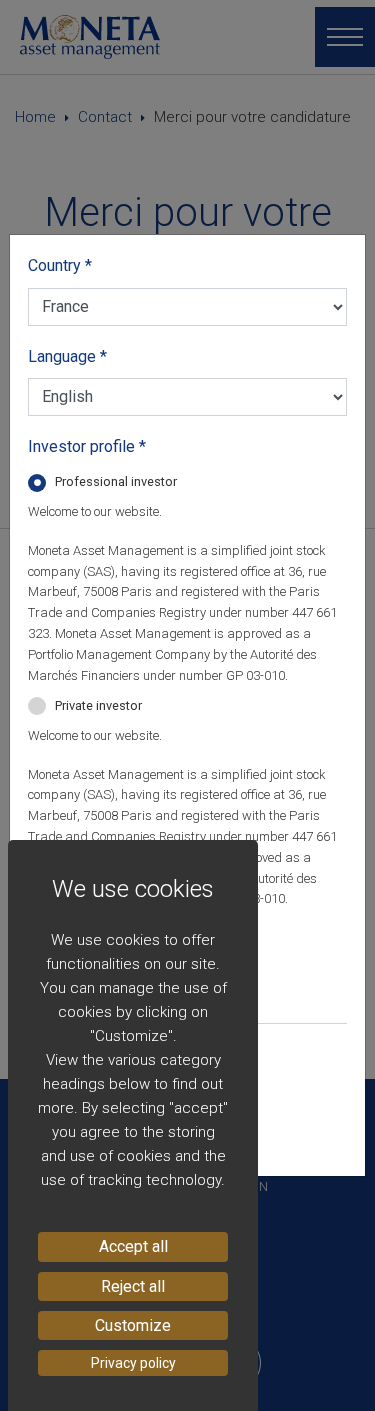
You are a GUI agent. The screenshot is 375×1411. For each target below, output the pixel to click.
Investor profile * (87, 446)
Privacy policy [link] (133, 1363)
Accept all (133, 1246)
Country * (60, 265)
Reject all (133, 1286)
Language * (67, 356)
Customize (133, 1325)
